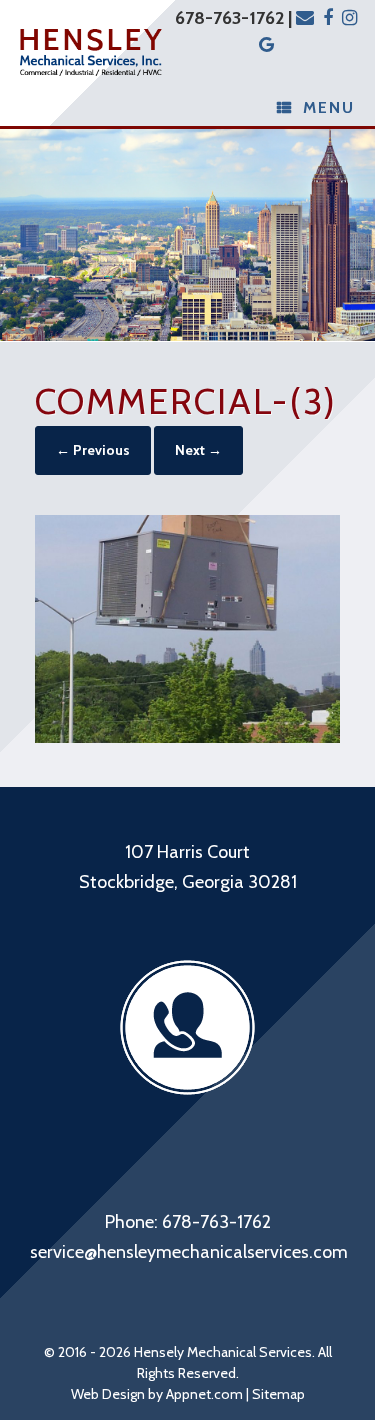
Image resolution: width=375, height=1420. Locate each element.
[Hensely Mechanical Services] (91, 53)
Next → (198, 450)
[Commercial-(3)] (187, 737)
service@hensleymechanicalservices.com (189, 1252)
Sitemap (278, 1394)
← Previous (93, 450)
